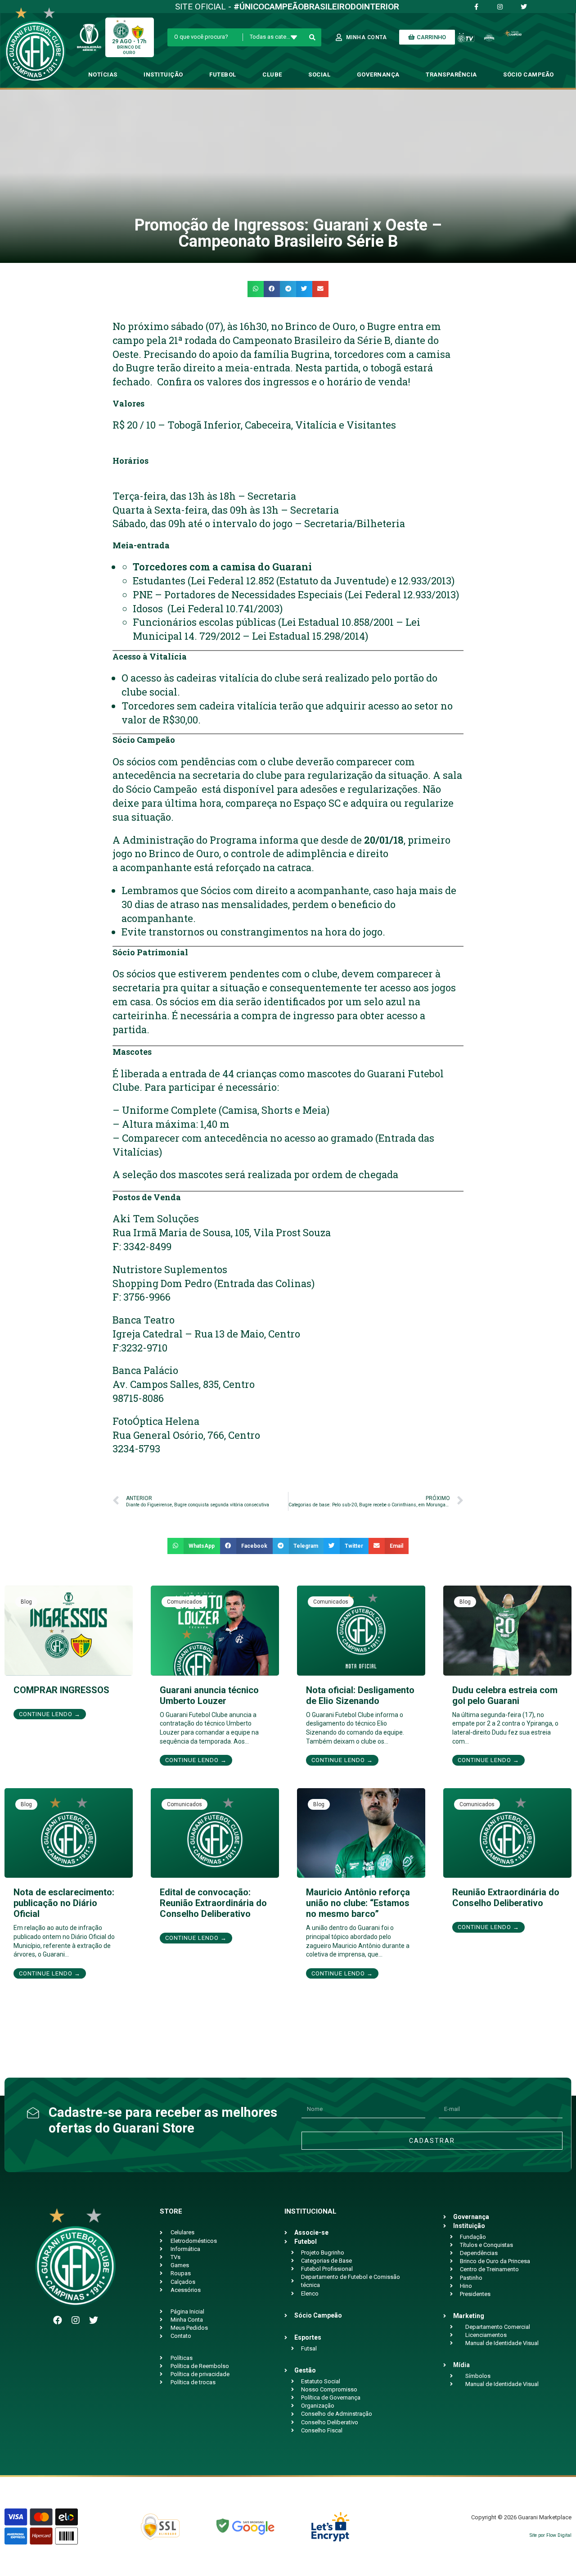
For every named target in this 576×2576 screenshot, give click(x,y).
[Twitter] (94, 2320)
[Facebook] (58, 2320)
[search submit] (313, 37)
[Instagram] (76, 2320)
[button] (256, 289)
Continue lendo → (50, 1714)
